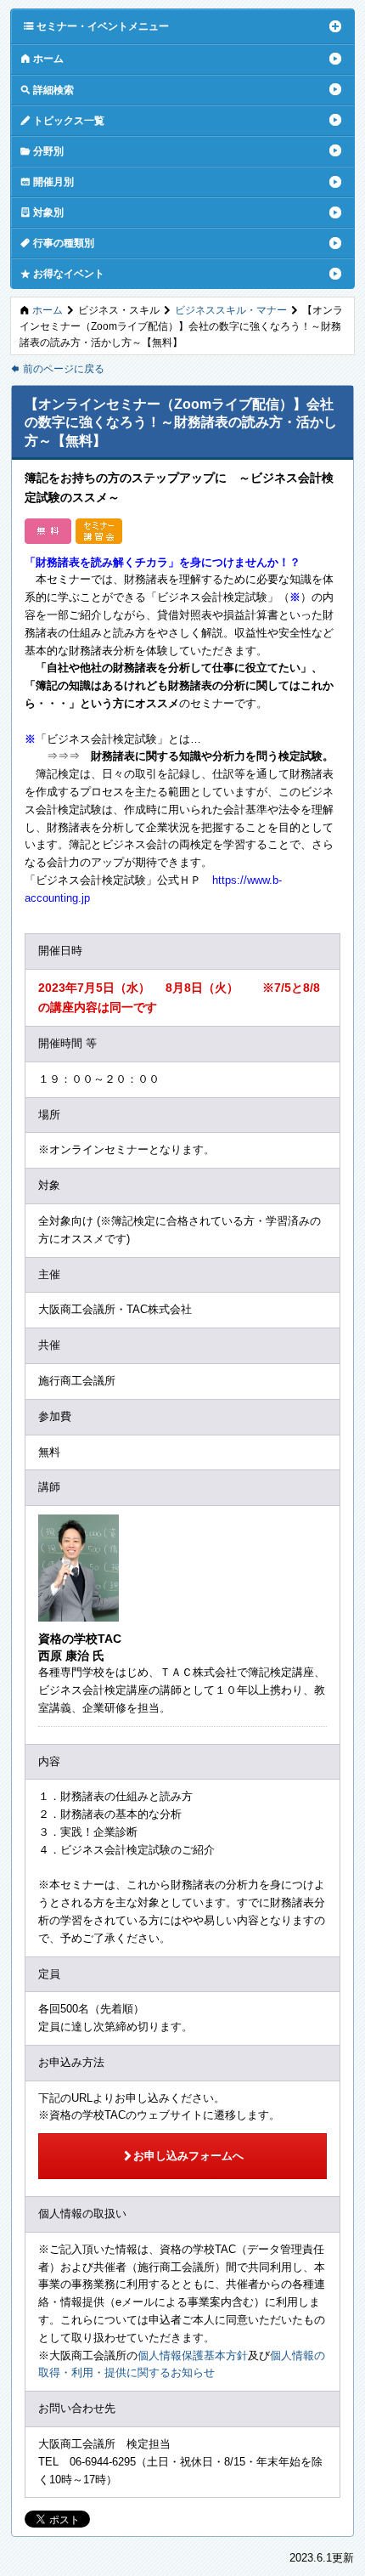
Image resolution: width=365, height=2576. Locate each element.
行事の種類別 (57, 242)
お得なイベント (62, 273)
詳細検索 (47, 89)
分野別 (42, 150)
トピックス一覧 (62, 120)
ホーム (42, 58)
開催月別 (47, 181)
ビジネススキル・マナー (231, 310)
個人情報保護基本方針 (193, 2355)
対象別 (42, 212)
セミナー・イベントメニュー (96, 25)
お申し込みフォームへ (183, 2155)
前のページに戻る (57, 368)
